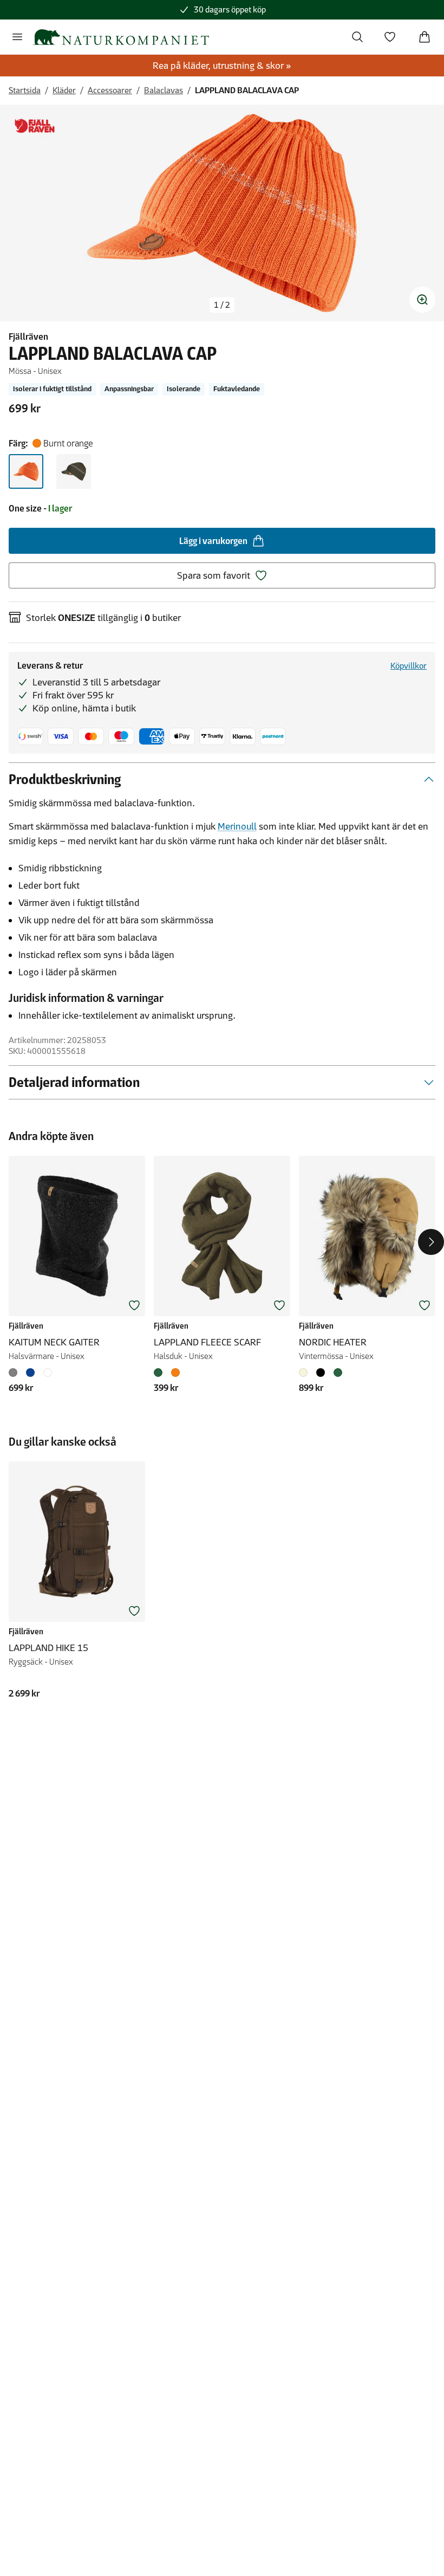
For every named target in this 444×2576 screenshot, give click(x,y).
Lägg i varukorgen (213, 541)
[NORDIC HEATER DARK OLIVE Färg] (338, 1373)
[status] (222, 305)
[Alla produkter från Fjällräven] (35, 126)
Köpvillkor (409, 666)
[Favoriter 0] (390, 37)
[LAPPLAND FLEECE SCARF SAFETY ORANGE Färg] (175, 1373)
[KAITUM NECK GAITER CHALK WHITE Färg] (48, 1373)
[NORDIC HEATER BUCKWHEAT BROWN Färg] (305, 1373)
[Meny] (17, 37)
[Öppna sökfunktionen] (357, 37)
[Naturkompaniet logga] (121, 37)
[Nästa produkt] (431, 1242)
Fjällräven (28, 336)
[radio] (26, 471)
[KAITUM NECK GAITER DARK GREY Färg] (15, 1373)
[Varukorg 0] (425, 37)
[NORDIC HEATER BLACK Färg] (321, 1373)
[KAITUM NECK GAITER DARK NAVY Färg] (30, 1373)
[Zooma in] (422, 300)
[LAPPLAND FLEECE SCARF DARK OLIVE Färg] (160, 1373)
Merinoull (237, 826)
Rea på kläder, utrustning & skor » (222, 66)
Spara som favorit (214, 575)
